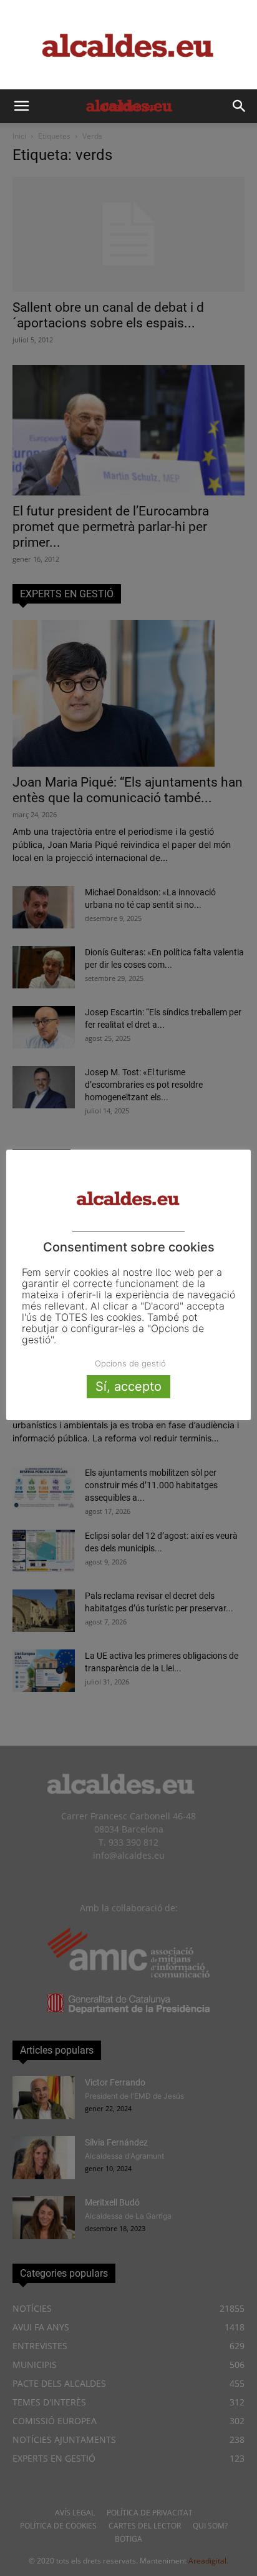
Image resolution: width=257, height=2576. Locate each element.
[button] (21, 106)
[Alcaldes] (128, 45)
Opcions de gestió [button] (130, 1363)
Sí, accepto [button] (128, 1386)
